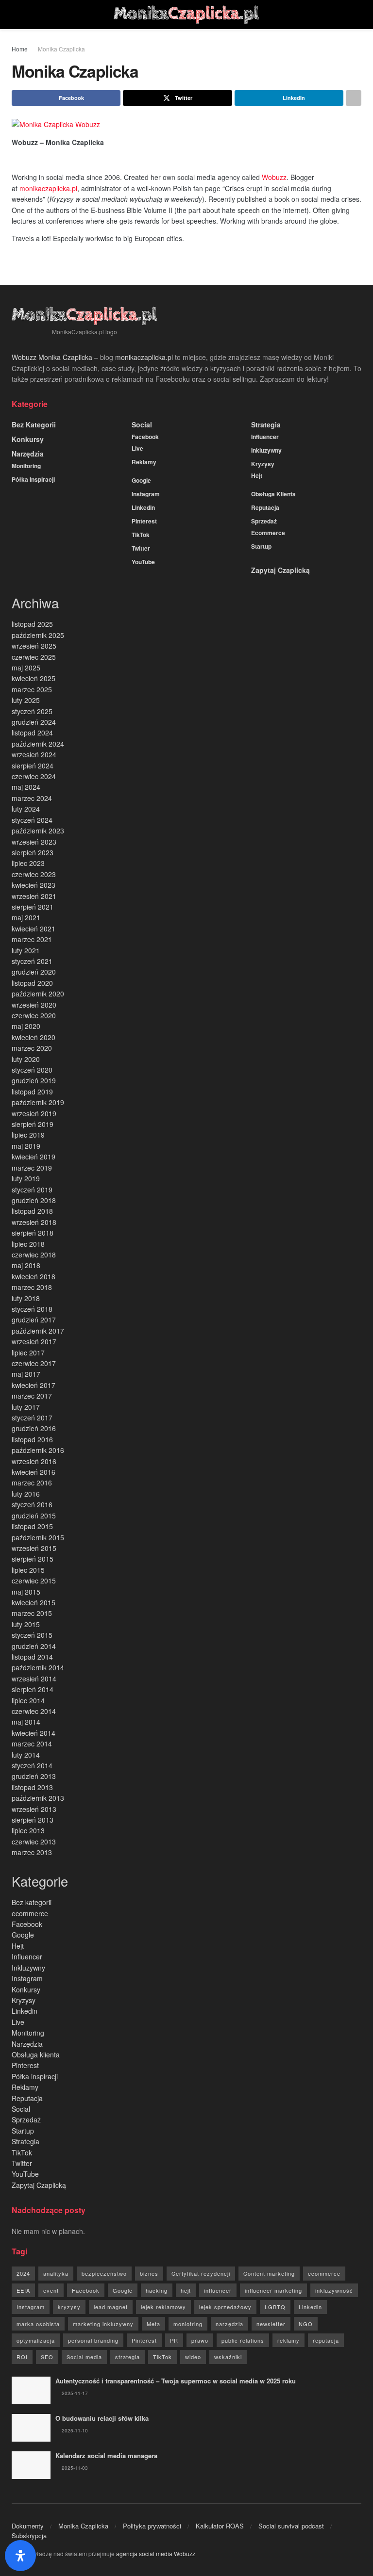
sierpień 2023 (33, 852)
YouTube (143, 562)
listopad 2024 (32, 733)
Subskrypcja (29, 2535)
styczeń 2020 (32, 1070)
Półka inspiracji (33, 479)
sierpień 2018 (33, 1233)
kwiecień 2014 (34, 1733)
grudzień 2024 (34, 722)
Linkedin (143, 507)
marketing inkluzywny (103, 2324)
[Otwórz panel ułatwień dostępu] (20, 2556)
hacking (157, 2290)
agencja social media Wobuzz (156, 2553)
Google (141, 480)
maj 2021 (26, 917)
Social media (84, 2357)
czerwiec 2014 (34, 1711)
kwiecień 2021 (34, 929)
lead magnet (111, 2307)
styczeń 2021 (32, 961)
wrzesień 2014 (34, 1679)
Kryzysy (263, 464)
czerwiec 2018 (34, 1255)
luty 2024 (26, 809)
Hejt (257, 475)
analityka (56, 2273)
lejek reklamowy (163, 2307)
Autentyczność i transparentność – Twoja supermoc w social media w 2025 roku (176, 2381)
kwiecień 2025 (34, 678)
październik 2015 (38, 1537)
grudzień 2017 (34, 1320)
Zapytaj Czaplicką (280, 570)
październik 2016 (38, 1450)
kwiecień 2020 (34, 1037)
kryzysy (69, 2307)
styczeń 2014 (32, 1765)
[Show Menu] (16, 15)
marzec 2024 (32, 798)
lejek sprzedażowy (225, 2307)
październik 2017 (38, 1331)
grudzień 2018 (34, 1200)
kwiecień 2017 (34, 1385)
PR (174, 2340)
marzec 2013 (32, 1852)
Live (137, 448)
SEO (47, 2357)
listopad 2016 (32, 1439)
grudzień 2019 (34, 1080)
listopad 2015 (32, 1526)
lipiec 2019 (28, 1135)
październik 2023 (38, 831)
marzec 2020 (32, 1048)
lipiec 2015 (28, 1570)
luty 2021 (26, 950)
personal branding (93, 2340)
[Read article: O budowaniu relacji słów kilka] (31, 2428)
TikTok (141, 535)
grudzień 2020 (34, 972)
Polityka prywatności (152, 2526)
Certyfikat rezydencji (201, 2273)
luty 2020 (26, 1059)
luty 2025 (26, 700)
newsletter (271, 2324)
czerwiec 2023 (34, 874)
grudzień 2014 (34, 1646)
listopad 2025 (32, 624)
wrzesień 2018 (34, 1222)
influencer (218, 2290)
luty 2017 (26, 1407)
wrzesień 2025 (34, 646)
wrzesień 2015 (34, 1548)
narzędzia (229, 2324)
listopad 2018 (32, 1211)
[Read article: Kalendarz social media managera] (31, 2465)
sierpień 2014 (33, 1689)
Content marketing (269, 2273)
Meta (153, 2324)
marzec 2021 (32, 939)
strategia (127, 2357)
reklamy (288, 2340)
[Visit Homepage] (186, 15)
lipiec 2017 (28, 1353)
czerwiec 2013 (34, 1842)
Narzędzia (28, 454)
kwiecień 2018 (34, 1276)
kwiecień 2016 (34, 1472)
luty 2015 (26, 1624)
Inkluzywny (266, 450)
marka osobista (38, 2324)
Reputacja (265, 507)
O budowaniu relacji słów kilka (102, 2418)
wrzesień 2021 (34, 896)
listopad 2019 (32, 1092)
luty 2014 (26, 1755)
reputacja (326, 2340)
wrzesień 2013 (34, 1809)
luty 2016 (26, 1494)
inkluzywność (334, 2290)
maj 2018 (26, 1265)
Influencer (265, 437)
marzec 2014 (32, 1744)
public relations (243, 2340)
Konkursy (28, 439)
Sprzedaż (264, 521)
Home (20, 49)
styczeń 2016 (32, 1504)
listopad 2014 (32, 1657)
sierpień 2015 (33, 1559)
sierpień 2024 (33, 766)
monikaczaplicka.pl (48, 188)
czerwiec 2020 (34, 1015)
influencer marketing (273, 2290)
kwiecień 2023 (34, 885)
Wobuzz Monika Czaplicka (52, 357)
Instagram (146, 494)
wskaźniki (228, 2357)
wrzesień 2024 (34, 754)
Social (142, 424)
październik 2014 (38, 1667)
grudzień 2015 (34, 1516)
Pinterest (144, 521)
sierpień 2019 (33, 1124)
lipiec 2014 (28, 1700)
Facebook (145, 437)
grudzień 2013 (34, 1776)
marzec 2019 (32, 1168)
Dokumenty (28, 2526)
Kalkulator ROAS (220, 2526)
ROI (22, 2357)
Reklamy (144, 462)
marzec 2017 (32, 1396)
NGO (306, 2324)
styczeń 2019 (32, 1190)
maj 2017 (26, 1374)
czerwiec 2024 (34, 776)
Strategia (266, 424)
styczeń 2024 (32, 820)
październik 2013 (38, 1798)
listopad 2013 (32, 1787)
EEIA (23, 2290)
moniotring (188, 2324)
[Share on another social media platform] (354, 98)
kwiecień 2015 (34, 1602)
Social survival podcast (291, 2526)
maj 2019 (26, 1146)
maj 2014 (26, 1722)
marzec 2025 (32, 689)
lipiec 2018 (28, 1244)
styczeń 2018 (32, 1309)
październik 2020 (38, 994)
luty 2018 (26, 1298)
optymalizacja (36, 2340)
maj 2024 (26, 787)
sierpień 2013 (33, 1820)
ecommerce (268, 533)
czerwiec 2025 (34, 657)
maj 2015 (26, 1592)
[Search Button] (357, 15)
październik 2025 (38, 635)
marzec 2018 (32, 1287)
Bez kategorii (34, 424)
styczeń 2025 (32, 711)
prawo (200, 2340)
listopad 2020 (32, 983)
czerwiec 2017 (34, 1363)
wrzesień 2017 (34, 1341)
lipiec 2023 (28, 863)
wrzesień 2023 (34, 842)
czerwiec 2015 (34, 1581)
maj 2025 (26, 668)
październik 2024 (38, 744)
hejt (186, 2290)
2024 (23, 2273)
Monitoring (26, 466)
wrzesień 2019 (34, 1113)
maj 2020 (26, 1026)
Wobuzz (274, 177)
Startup (261, 546)
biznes (149, 2273)
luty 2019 (26, 1178)
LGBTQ (275, 2307)
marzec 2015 (32, 1613)
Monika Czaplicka (61, 49)
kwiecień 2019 (34, 1157)
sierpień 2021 (33, 907)
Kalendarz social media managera (106, 2455)
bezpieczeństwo (104, 2273)
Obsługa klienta (273, 494)
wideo (193, 2357)
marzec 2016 (32, 1483)
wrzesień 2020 (34, 1005)
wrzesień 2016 (34, 1461)
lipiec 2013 (28, 1830)
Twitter (141, 548)
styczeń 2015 (32, 1635)
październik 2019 (38, 1102)
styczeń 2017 (32, 1418)
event (51, 2290)
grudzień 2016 (34, 1428)
